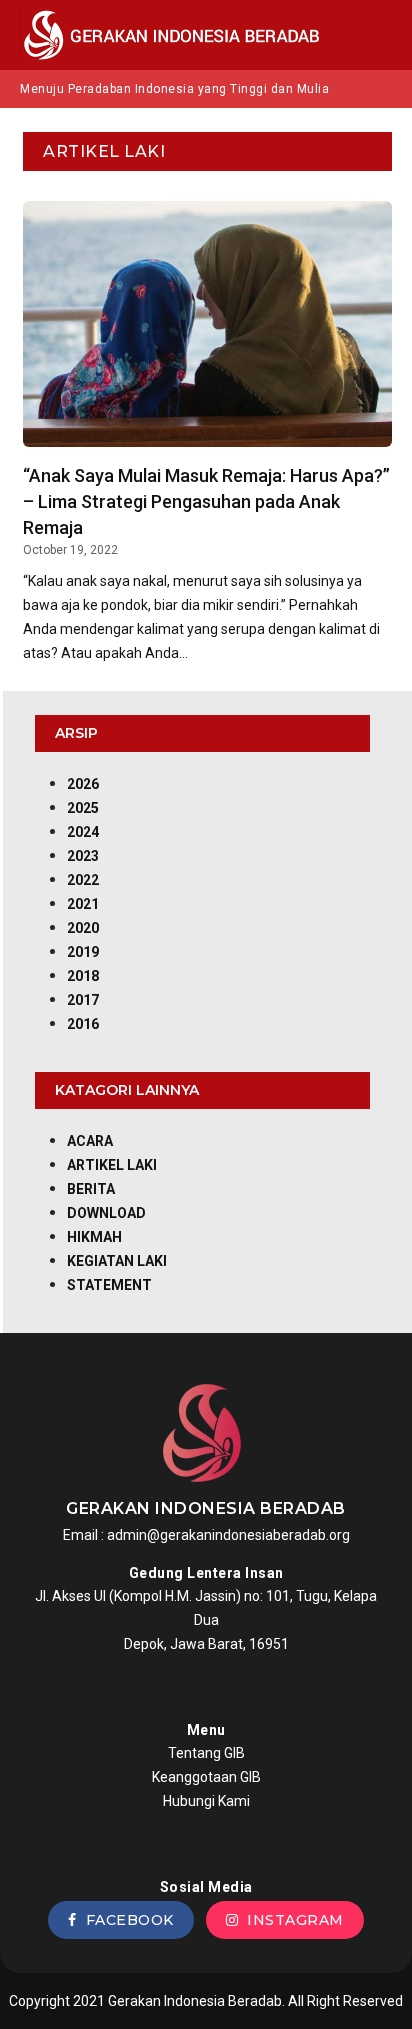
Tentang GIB (206, 1753)
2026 (83, 784)
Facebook (125, 1920)
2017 (83, 1000)
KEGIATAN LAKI (117, 1261)
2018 (83, 976)
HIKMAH (94, 1237)
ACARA (90, 1141)
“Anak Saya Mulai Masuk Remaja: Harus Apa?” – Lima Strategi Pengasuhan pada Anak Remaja (206, 501)
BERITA (91, 1189)
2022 (83, 880)
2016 (83, 1024)
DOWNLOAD (106, 1213)
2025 (83, 808)
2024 (83, 832)
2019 (83, 952)
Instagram (291, 1920)
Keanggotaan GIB (206, 1777)
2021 (83, 904)
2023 (83, 856)
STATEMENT (109, 1285)
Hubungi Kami (206, 1801)
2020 (83, 928)
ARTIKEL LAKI (112, 1165)
